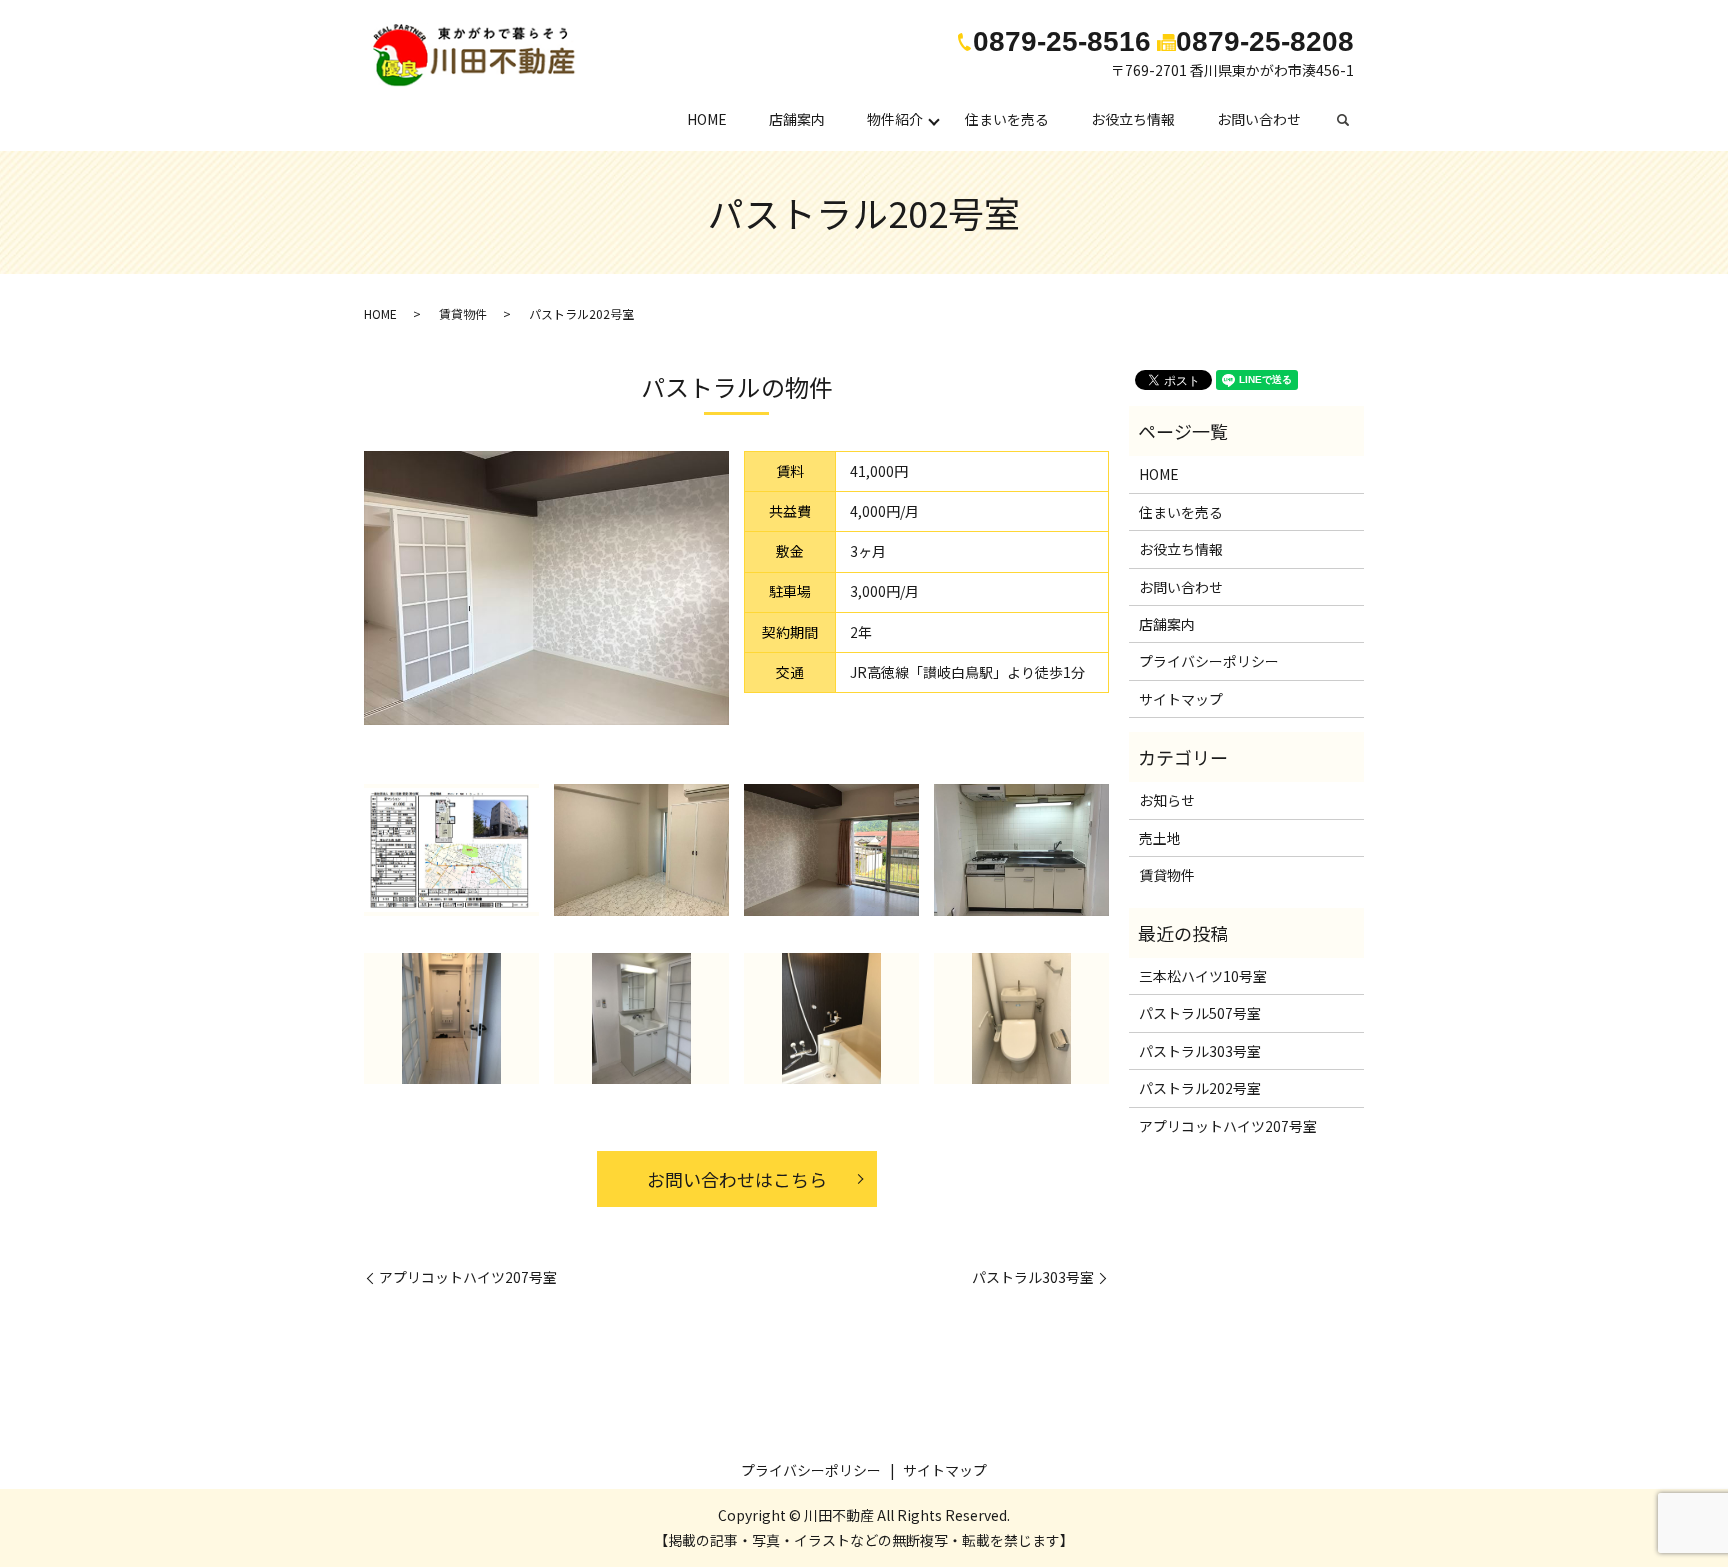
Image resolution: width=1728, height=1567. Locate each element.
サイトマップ (1181, 699)
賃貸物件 (463, 313)
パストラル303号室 (1033, 1277)
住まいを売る (1007, 119)
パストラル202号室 (1200, 1088)
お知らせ (1167, 800)
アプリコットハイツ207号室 (468, 1277)
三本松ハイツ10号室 (1203, 976)
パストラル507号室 (1200, 1013)
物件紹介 (895, 119)
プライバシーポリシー (1209, 661)
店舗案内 (797, 119)
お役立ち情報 (1133, 119)
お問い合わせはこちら (737, 1179)
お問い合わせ (1259, 119)
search (1353, 120)
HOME (707, 119)
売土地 (1160, 838)
